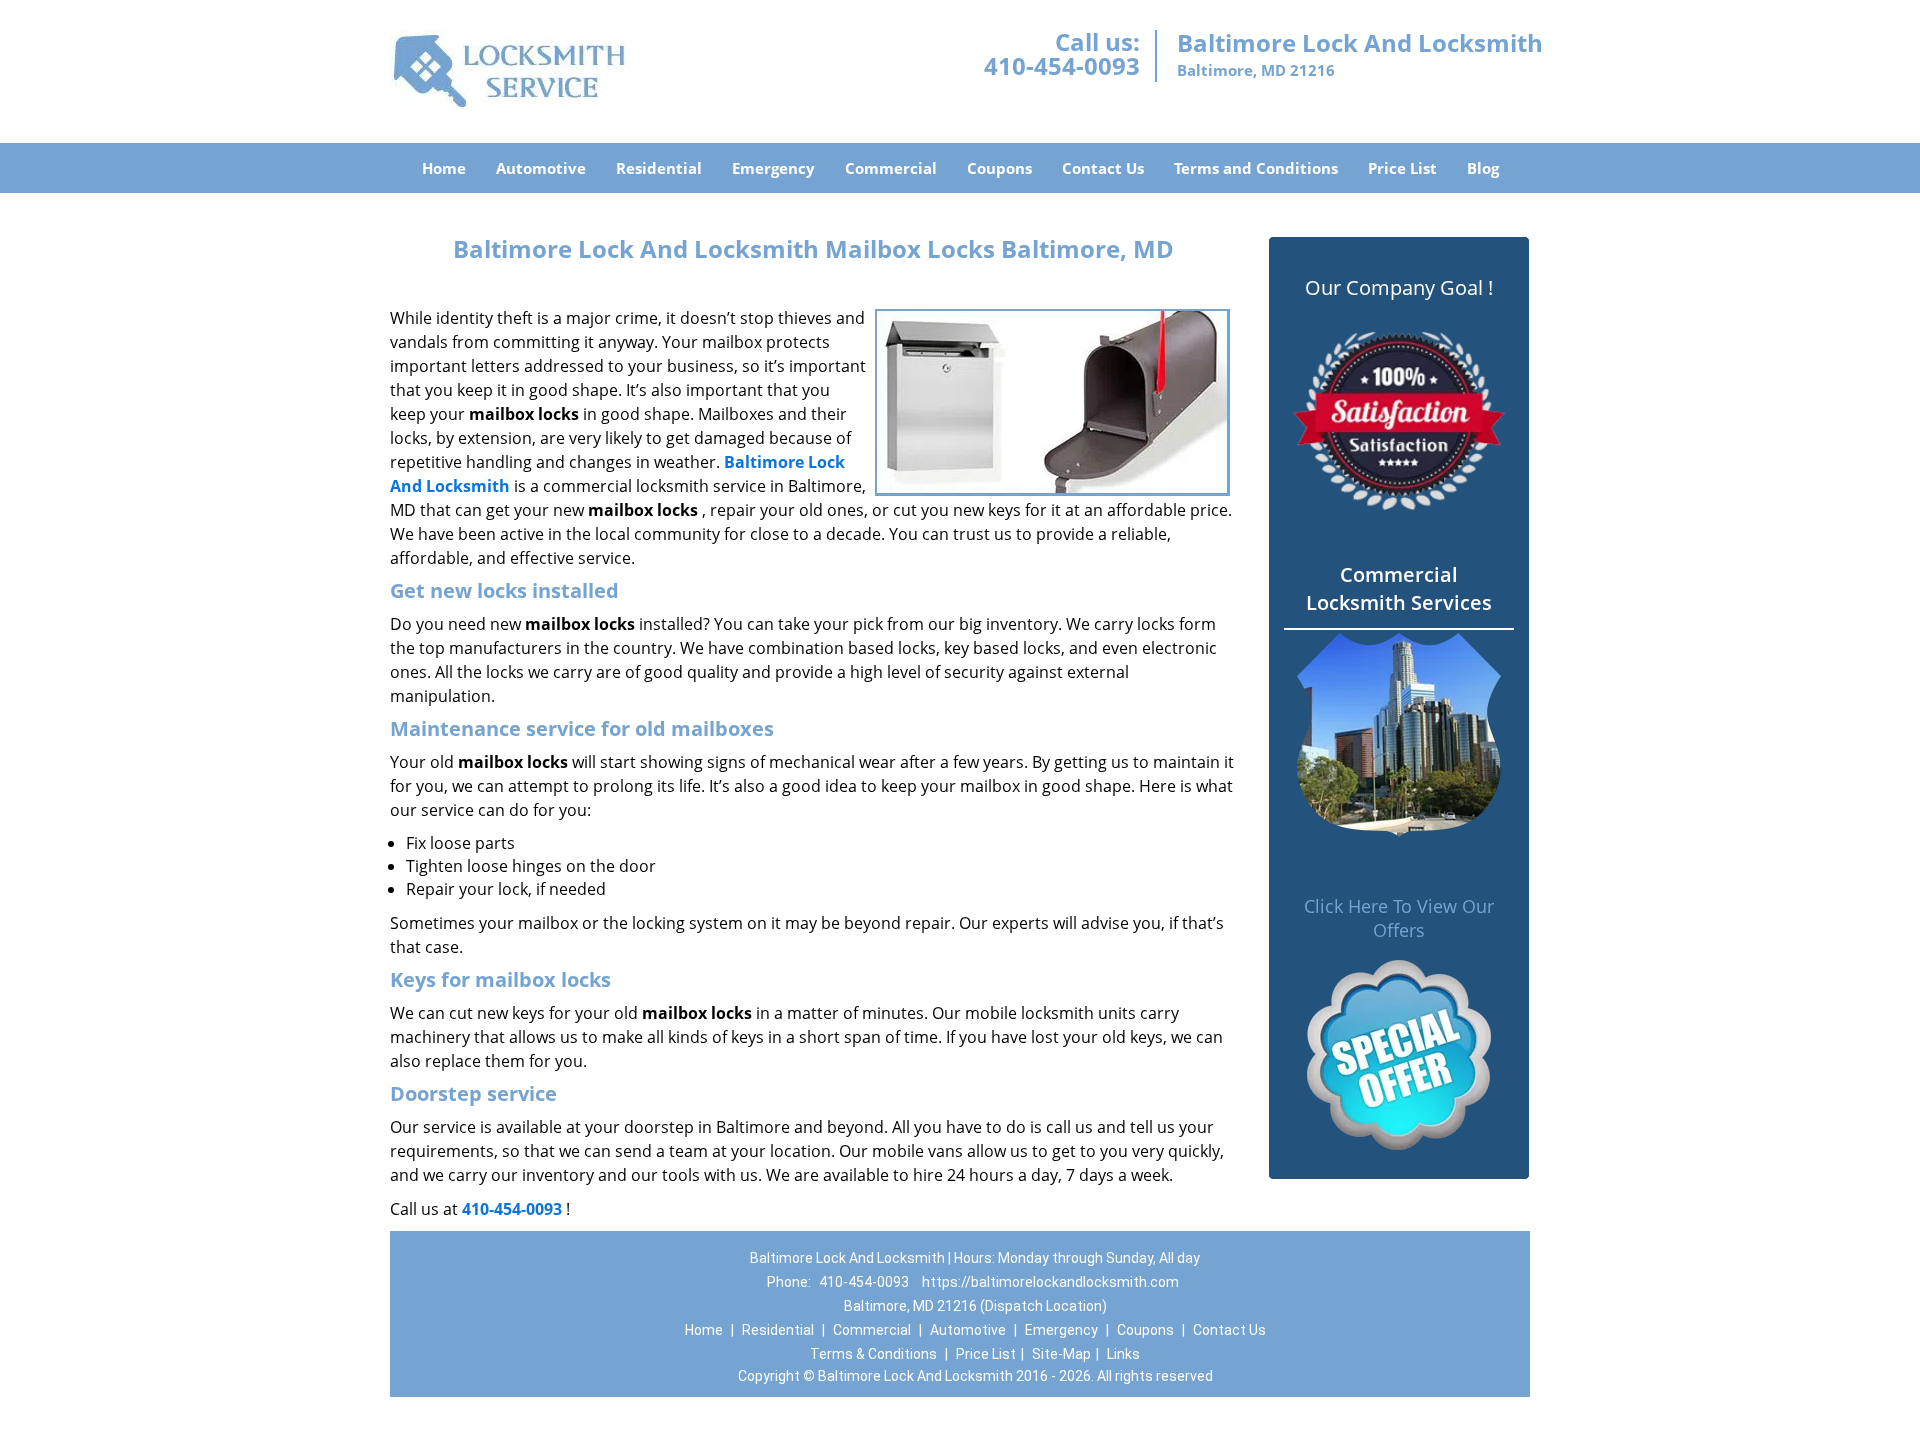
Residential (659, 168)
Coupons (999, 168)
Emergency (773, 168)
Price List (1402, 168)
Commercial (891, 168)
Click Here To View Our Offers (1399, 918)
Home (444, 168)
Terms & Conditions (873, 1354)
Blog (1483, 168)
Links (1123, 1354)
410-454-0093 (1062, 65)
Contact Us (1103, 168)
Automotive (541, 168)
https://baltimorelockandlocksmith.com (1050, 1282)
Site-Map (1061, 1354)
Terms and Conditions (1256, 168)
